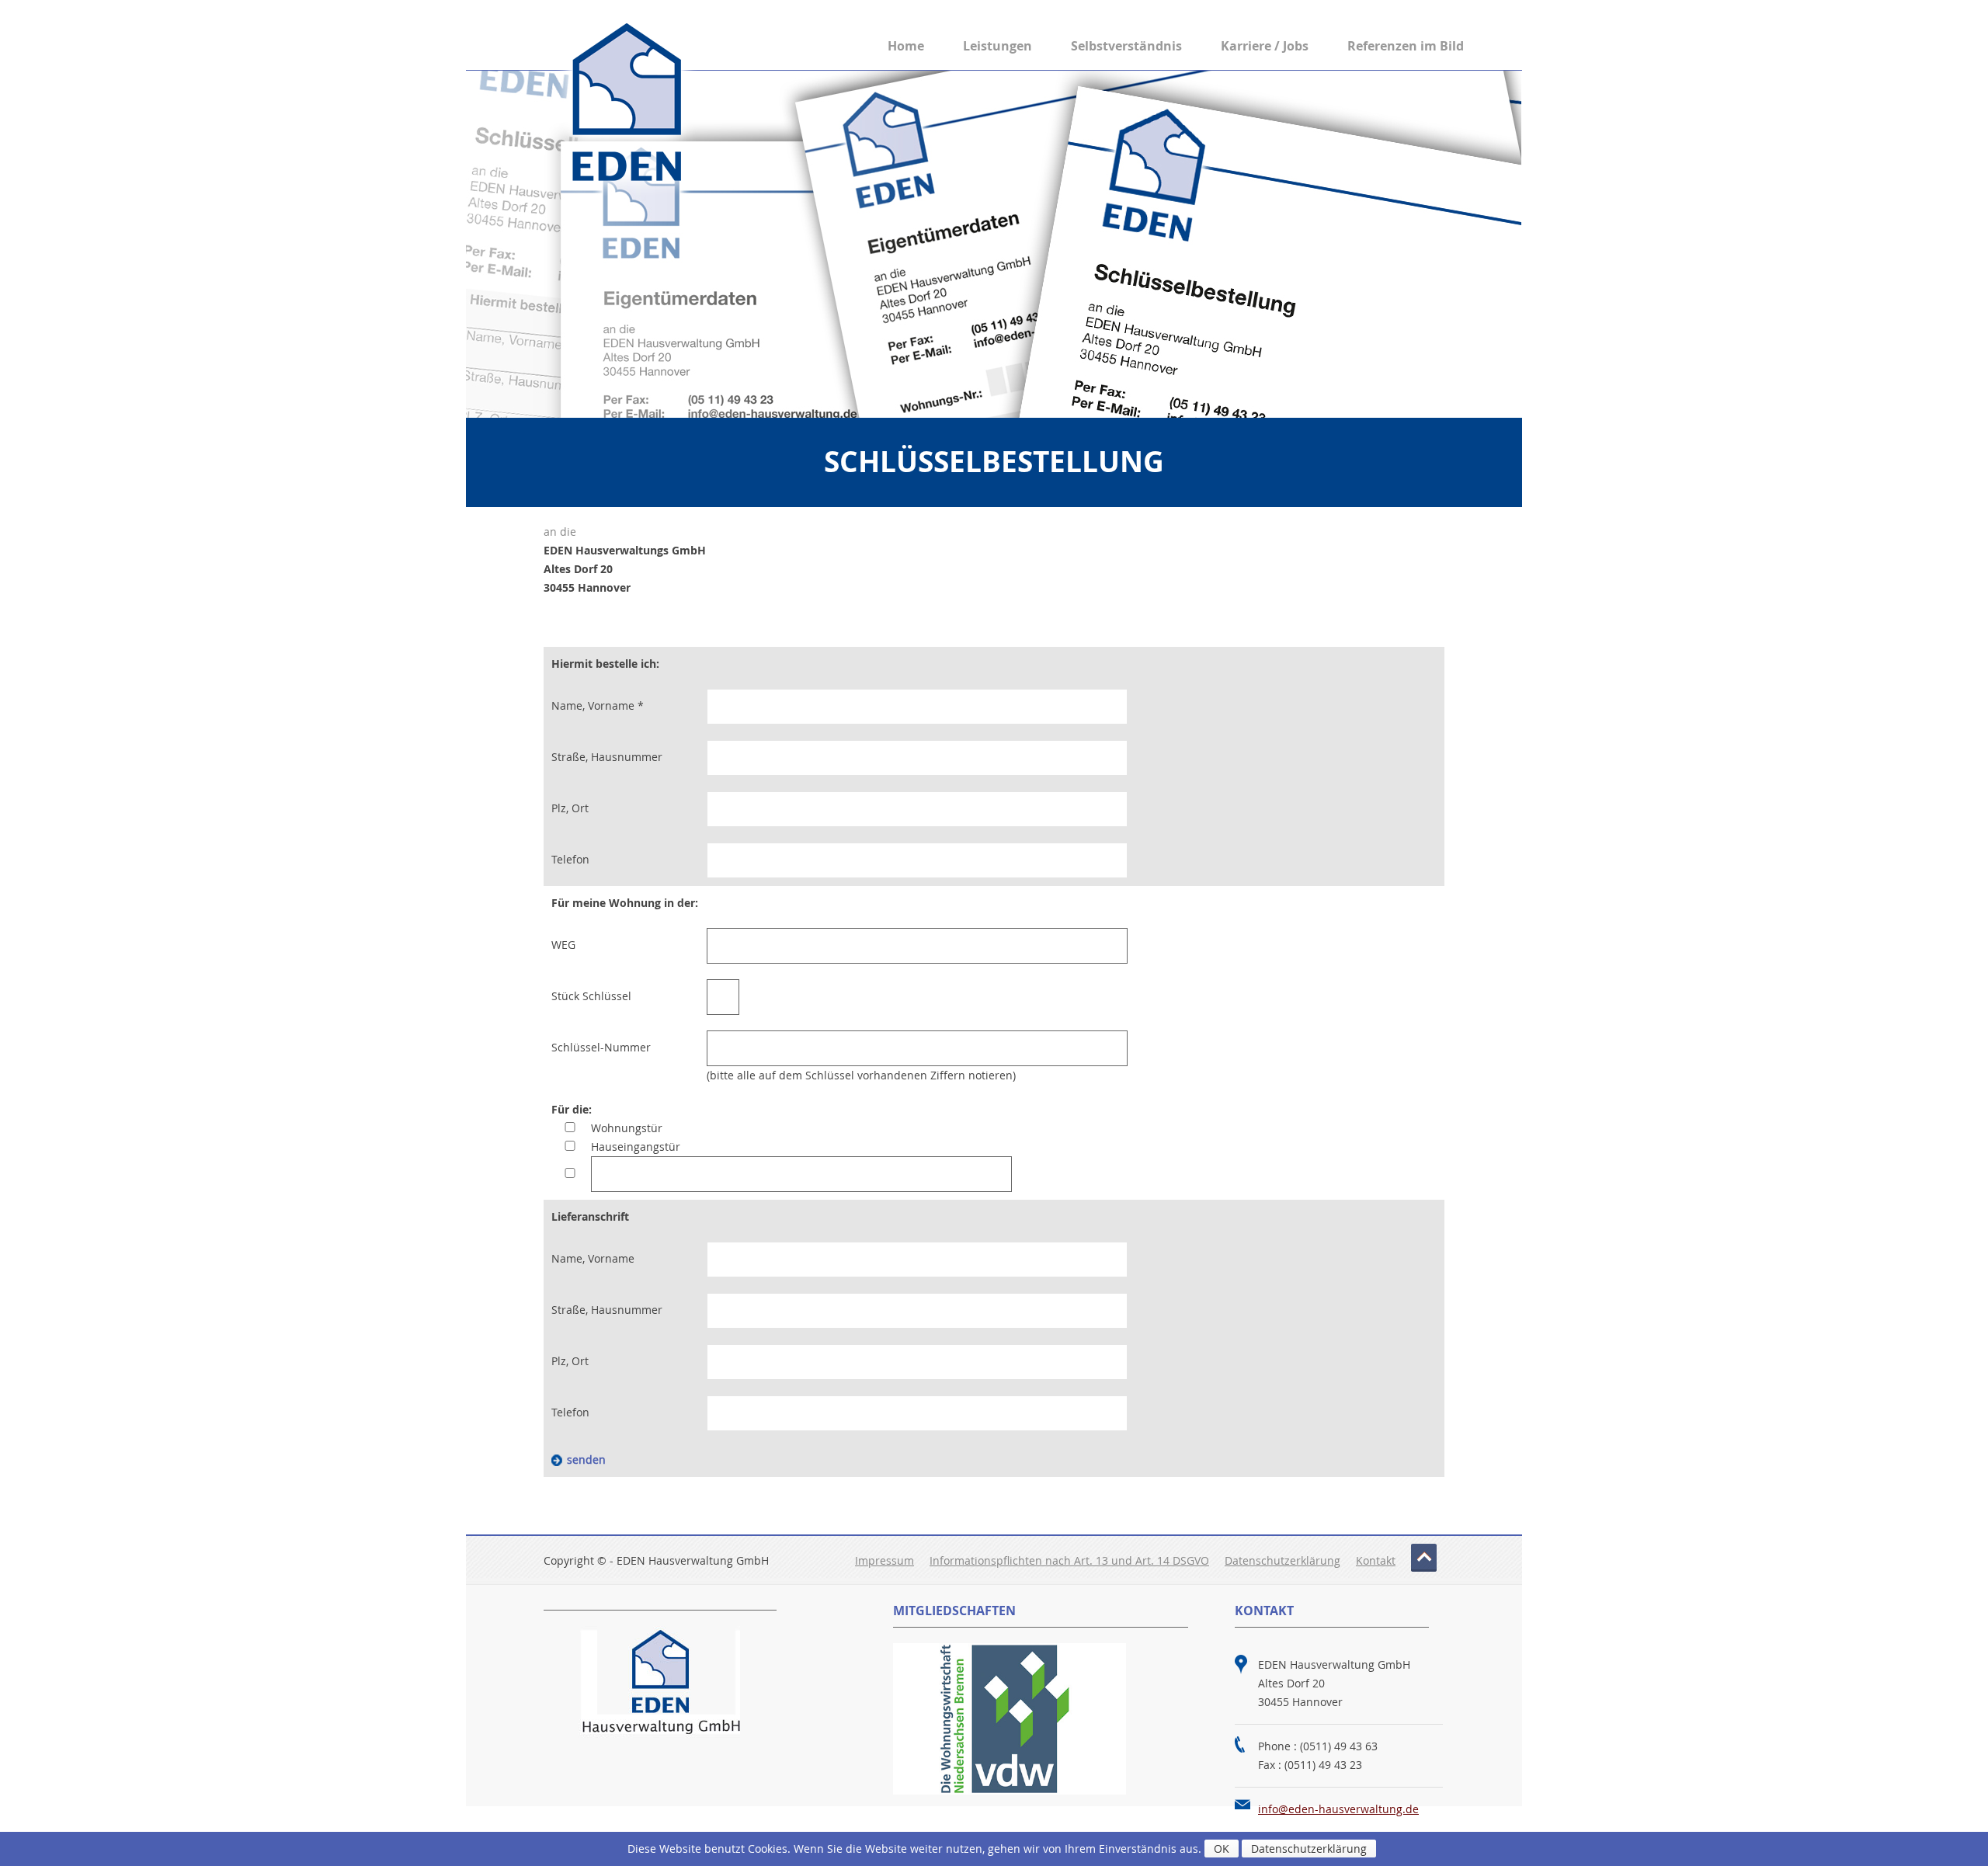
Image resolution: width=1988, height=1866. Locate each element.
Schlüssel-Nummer (601, 1047)
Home (906, 46)
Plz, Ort (570, 808)
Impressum (885, 1560)
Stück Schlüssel (591, 996)
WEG (563, 945)
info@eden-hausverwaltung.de (1338, 1809)
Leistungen (997, 46)
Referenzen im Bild (1406, 46)
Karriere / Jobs (1265, 46)
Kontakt (1376, 1560)
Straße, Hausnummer (607, 757)
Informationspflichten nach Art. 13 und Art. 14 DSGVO (1069, 1560)
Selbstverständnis (1126, 46)
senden (586, 1459)
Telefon (570, 859)
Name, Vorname (593, 1258)
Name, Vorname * (598, 705)
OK (1222, 1849)
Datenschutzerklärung (1282, 1560)
